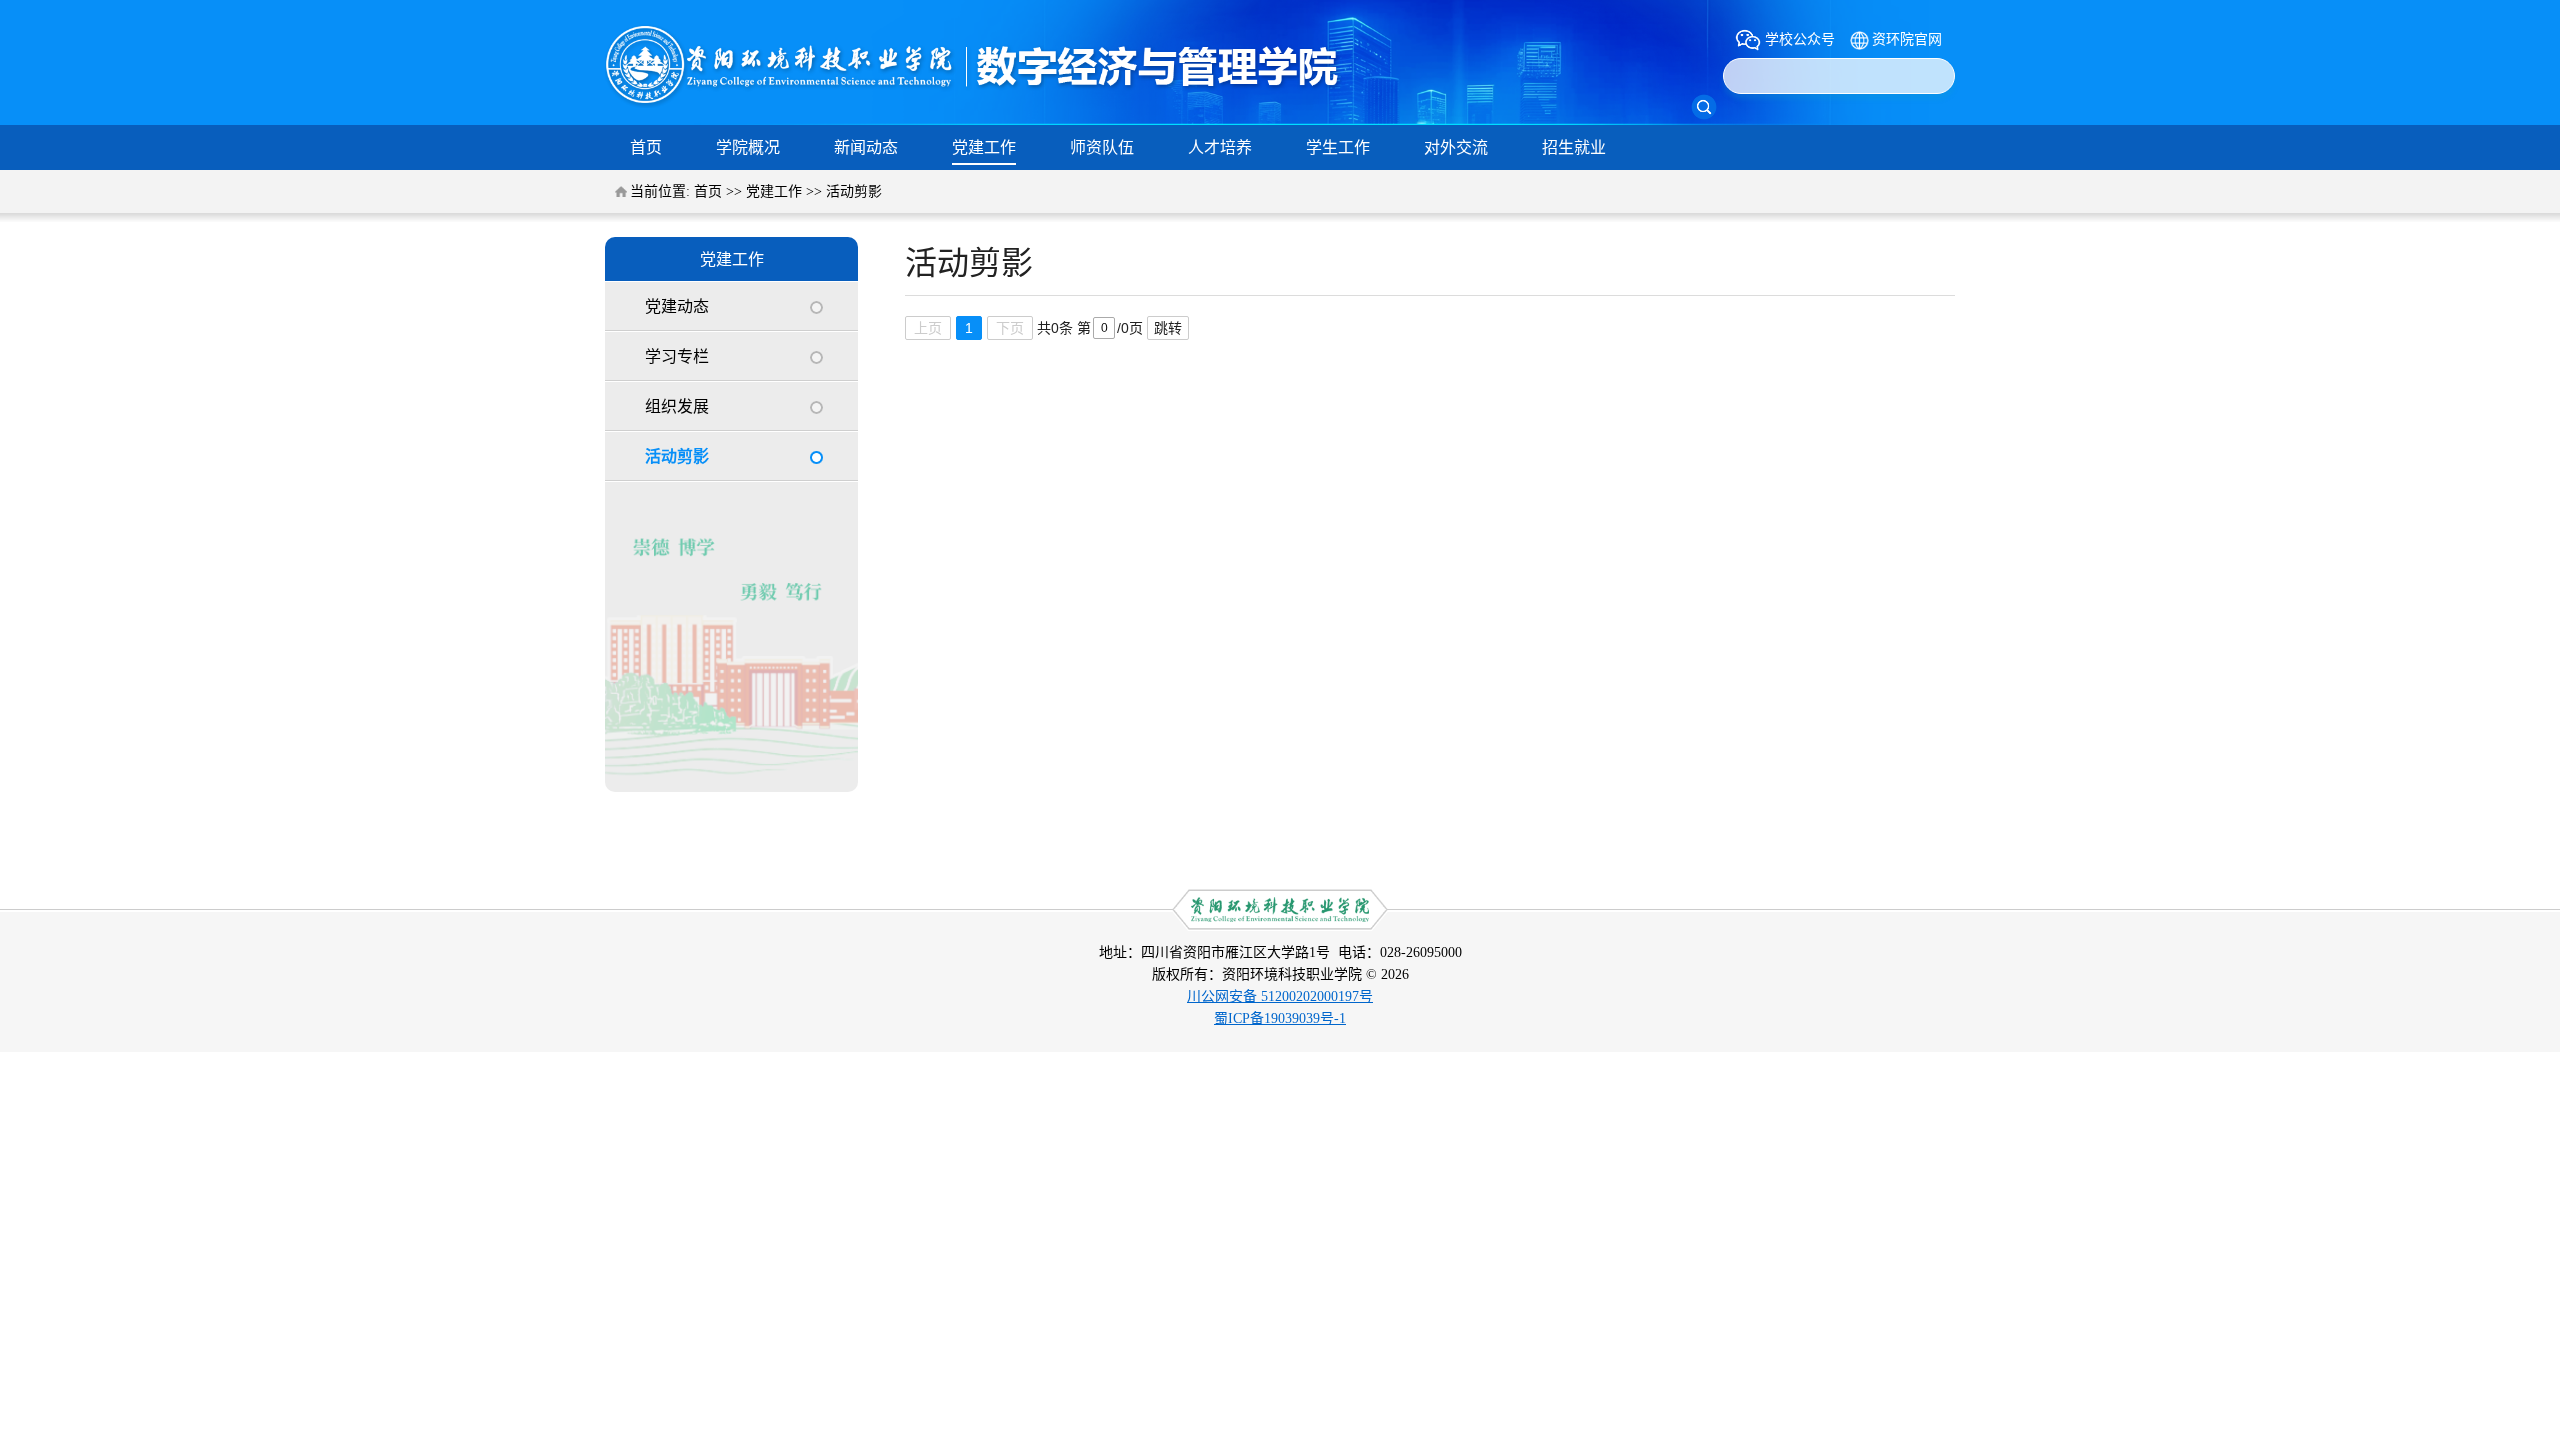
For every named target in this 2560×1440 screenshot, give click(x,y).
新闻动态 (866, 147)
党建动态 (677, 306)
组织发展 (677, 406)
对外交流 (1456, 147)
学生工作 (1338, 147)
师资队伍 (1102, 147)
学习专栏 (677, 356)
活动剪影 (854, 191)
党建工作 (984, 147)
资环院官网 (1907, 39)
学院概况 (748, 147)
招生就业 (1574, 147)
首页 (646, 147)
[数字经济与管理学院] (974, 103)
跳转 (1168, 328)
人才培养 (1220, 147)
